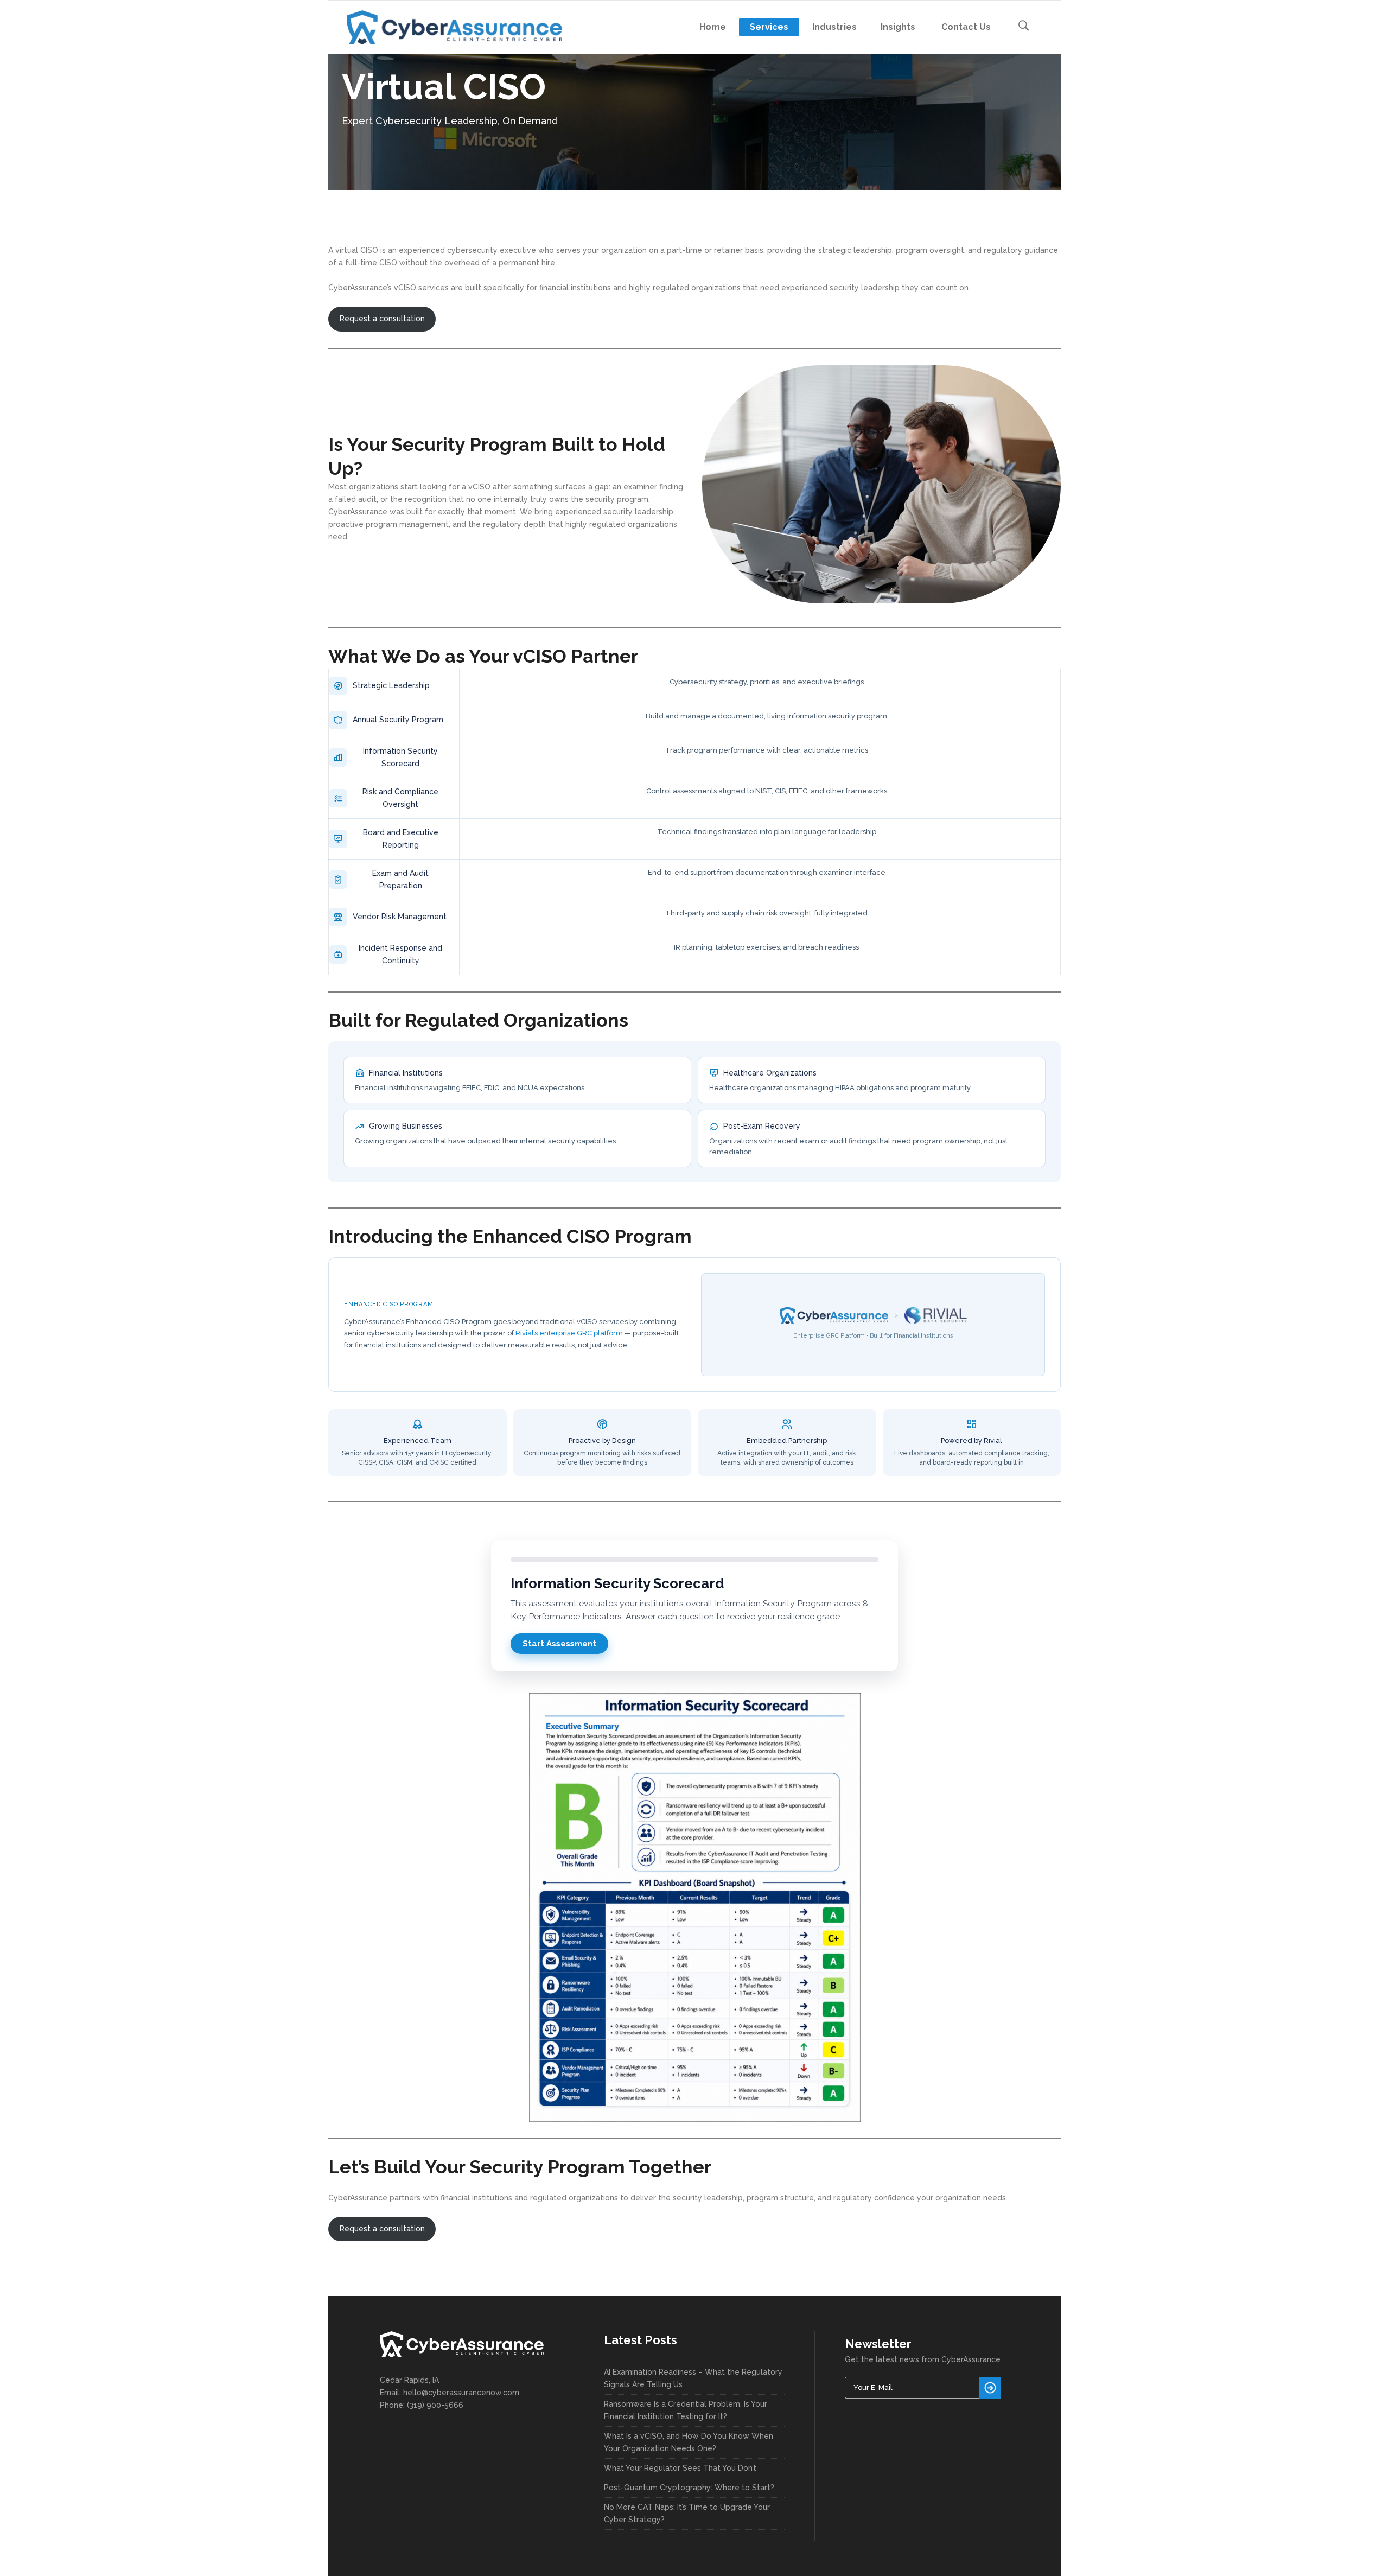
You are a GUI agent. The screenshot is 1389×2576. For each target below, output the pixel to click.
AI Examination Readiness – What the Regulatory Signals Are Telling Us (693, 2378)
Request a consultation (382, 319)
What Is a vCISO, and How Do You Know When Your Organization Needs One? (689, 2442)
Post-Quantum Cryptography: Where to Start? (689, 2488)
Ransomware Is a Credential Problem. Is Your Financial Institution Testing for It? (686, 2410)
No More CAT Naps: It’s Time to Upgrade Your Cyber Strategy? (687, 2513)
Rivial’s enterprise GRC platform (569, 1333)
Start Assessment (559, 1644)
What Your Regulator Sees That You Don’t (680, 2468)
